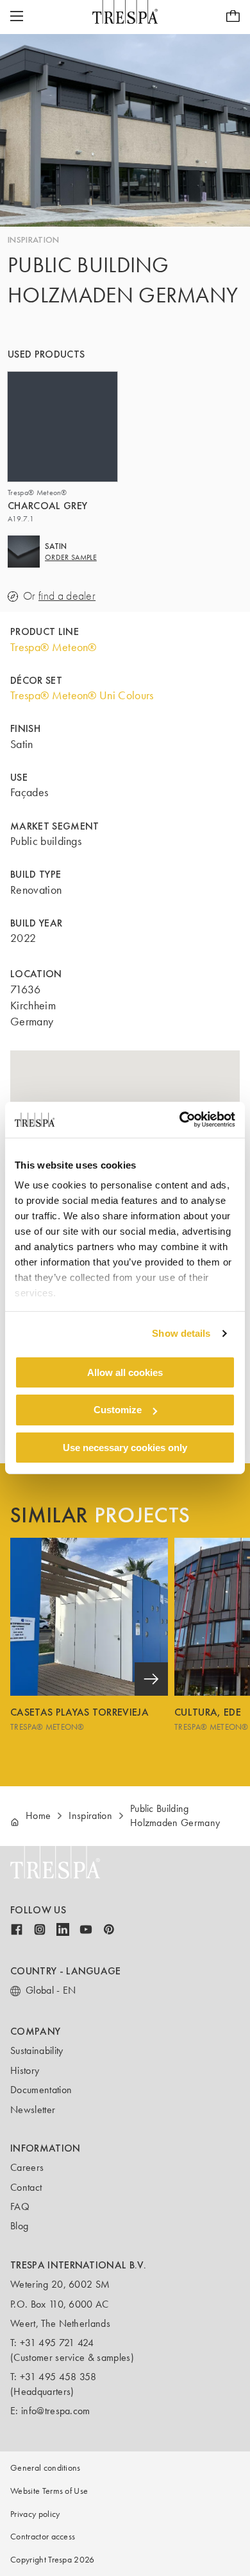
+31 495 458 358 (58, 2377)
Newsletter (33, 2110)
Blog (19, 2226)
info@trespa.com (56, 2411)
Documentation (41, 2090)
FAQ (20, 2206)
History (25, 2070)
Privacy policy (35, 2514)
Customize (118, 1410)
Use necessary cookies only (125, 1448)
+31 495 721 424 (57, 2343)
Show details (181, 1333)
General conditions (46, 2468)
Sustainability (37, 2050)
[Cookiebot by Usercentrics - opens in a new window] (180, 1120)
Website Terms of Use (49, 2491)
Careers (27, 2167)
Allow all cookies (125, 1372)
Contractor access (43, 2537)
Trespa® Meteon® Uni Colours (82, 695)
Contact (26, 2187)
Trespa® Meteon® (54, 647)
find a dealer (67, 596)
